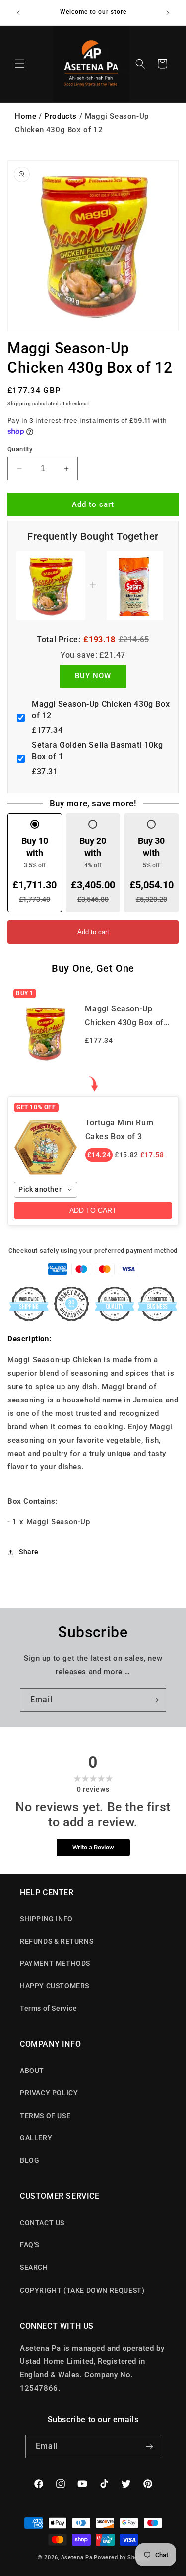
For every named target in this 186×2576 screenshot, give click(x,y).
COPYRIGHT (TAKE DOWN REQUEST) (82, 2290)
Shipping (19, 404)
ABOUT (32, 2071)
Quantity (20, 449)
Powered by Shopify (121, 2557)
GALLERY (36, 2138)
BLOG (30, 2160)
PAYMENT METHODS (55, 1963)
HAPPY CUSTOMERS (55, 1986)
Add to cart (93, 932)
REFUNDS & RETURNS (57, 1941)
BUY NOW (93, 676)
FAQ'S (30, 2245)
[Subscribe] (155, 1700)
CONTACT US (42, 2223)
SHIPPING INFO (46, 1919)
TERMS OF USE (45, 2116)
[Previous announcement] (18, 13)
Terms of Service (49, 2008)
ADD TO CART (93, 1210)
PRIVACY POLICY (49, 2093)
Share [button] (29, 1552)
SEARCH (34, 2267)
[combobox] (46, 1190)
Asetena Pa (77, 2557)
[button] (20, 64)
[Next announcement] (168, 13)
